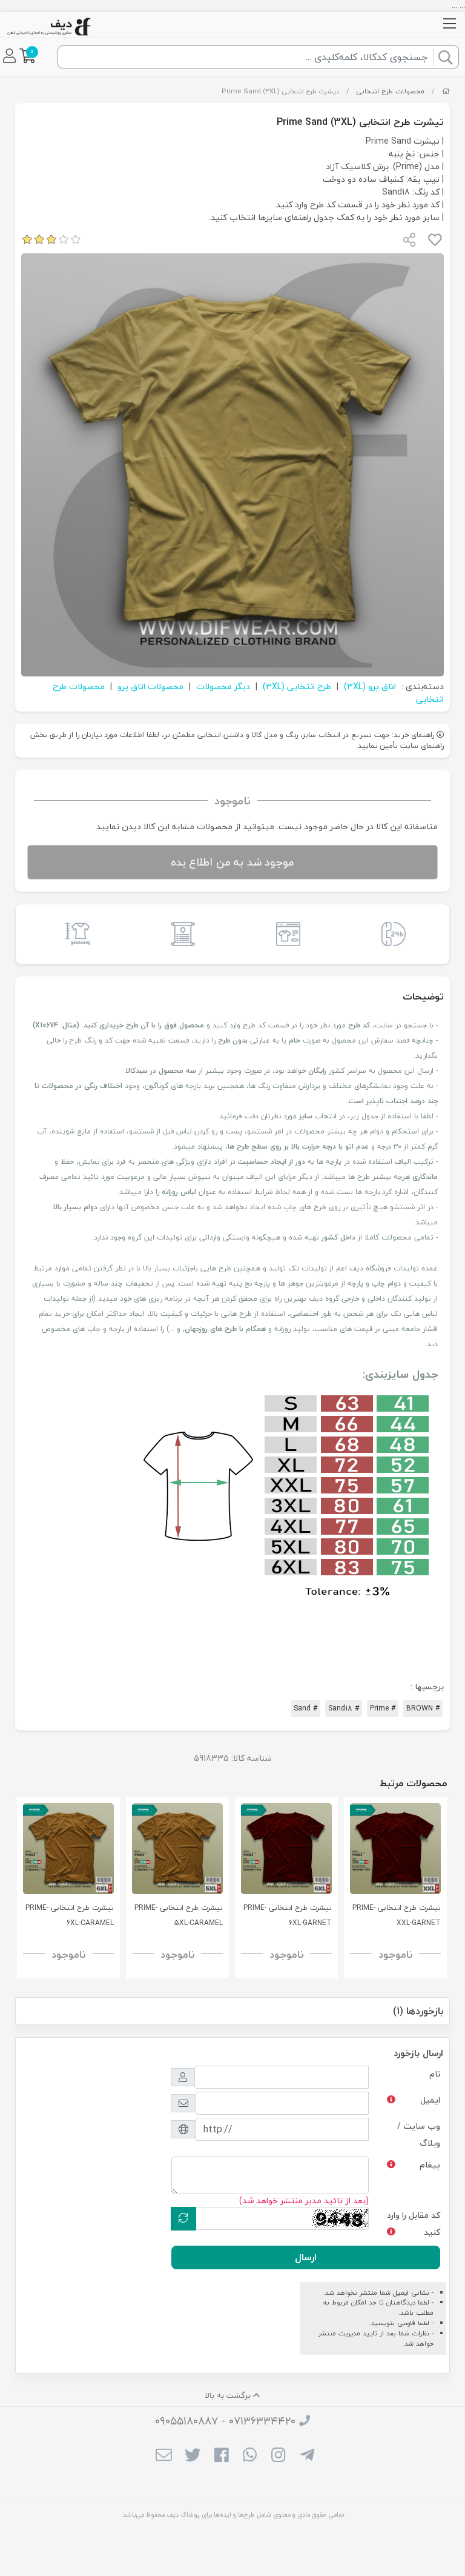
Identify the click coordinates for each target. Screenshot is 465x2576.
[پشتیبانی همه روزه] (391, 934)
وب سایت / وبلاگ (419, 2134)
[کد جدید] (183, 2219)
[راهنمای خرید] (285, 934)
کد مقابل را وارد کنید (414, 2224)
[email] (164, 2456)
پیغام (430, 2165)
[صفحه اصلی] (446, 91)
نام (435, 2074)
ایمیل (430, 2100)
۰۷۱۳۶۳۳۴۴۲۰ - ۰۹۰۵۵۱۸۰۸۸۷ (225, 2421)
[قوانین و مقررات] (180, 934)
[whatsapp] (250, 2456)
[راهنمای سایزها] (74, 934)
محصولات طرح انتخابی (390, 91)
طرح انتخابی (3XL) (297, 686)
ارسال (306, 2257)
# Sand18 (344, 1708)
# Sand (305, 1708)
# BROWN (423, 1708)
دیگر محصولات (223, 686)
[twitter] (192, 2456)
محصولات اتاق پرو (150, 686)
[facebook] (221, 2456)
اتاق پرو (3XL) (370, 686)
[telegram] (307, 2456)
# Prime (383, 1708)
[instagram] (278, 2456)
